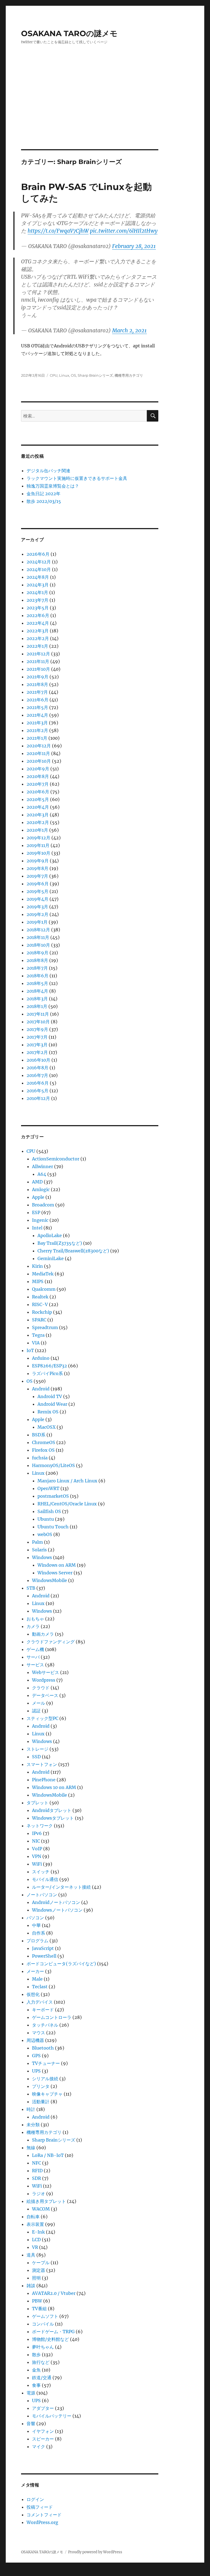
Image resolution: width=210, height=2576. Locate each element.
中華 (36, 1925)
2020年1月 (37, 830)
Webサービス (46, 1672)
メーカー (35, 1971)
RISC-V (40, 1304)
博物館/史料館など (50, 2339)
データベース (45, 1695)
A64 (42, 1174)
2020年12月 (39, 746)
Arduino (41, 1358)
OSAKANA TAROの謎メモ (69, 33)
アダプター (43, 2408)
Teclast (40, 1987)
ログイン (35, 2499)
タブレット (37, 1803)
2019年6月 (38, 884)
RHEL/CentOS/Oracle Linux (67, 1504)
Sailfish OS (49, 1511)
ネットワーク (40, 1826)
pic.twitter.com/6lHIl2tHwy (124, 231)
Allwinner (43, 1166)
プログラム (37, 1941)
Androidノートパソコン (56, 1902)
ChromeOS (44, 1442)
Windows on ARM (57, 1565)
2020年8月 (38, 776)
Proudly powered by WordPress (95, 2552)
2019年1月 (37, 922)
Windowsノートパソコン (57, 1910)
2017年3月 (37, 1045)
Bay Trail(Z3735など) (60, 1243)
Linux (64, 375)
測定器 (39, 2270)
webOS (45, 1534)
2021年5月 (37, 707)
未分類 (33, 2125)
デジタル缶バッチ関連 (48, 471)
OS (73, 375)
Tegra (38, 1335)
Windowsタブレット (53, 1818)
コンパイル (43, 2324)
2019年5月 (37, 891)
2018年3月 (37, 999)
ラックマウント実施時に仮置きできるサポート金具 (77, 478)
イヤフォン (43, 2431)
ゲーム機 (35, 1649)
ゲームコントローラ (52, 2017)
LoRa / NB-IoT (48, 2155)
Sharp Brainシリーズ (95, 375)
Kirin (37, 1266)
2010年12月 (38, 1098)
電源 (31, 2393)
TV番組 (39, 2309)
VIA (36, 1343)
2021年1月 (37, 738)
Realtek (40, 1297)
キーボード (43, 2010)
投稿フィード (40, 2507)
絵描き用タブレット (46, 2201)
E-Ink (38, 2232)
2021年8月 (37, 684)
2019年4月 (37, 899)
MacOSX (46, 1427)
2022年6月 (38, 615)
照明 (36, 2278)
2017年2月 (37, 1052)
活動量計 (41, 2102)
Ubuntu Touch (53, 1527)
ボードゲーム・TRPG (53, 2332)
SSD (36, 1757)
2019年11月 (38, 845)
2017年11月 (38, 1014)
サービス (35, 1665)
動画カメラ (43, 1634)
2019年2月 (37, 914)
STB (31, 1588)
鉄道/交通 (42, 2378)
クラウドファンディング (51, 1642)
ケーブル (41, 2263)
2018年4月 (37, 991)
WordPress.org (42, 2522)
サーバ (33, 1657)
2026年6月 (38, 554)
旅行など (41, 2362)
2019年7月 (37, 876)
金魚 (36, 2370)
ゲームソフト (45, 2316)
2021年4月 (37, 715)
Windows (42, 1557)
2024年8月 (38, 577)
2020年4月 (38, 807)
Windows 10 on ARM (54, 1787)
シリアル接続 (45, 2079)
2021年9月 (37, 677)
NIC (36, 1841)
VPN (37, 1856)
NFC (37, 2163)
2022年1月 (37, 646)
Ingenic (40, 1220)
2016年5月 (37, 1091)
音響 (31, 2424)
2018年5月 (37, 983)
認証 (36, 1711)
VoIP (37, 1849)
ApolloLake (50, 1235)
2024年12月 (39, 562)
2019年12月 (38, 838)
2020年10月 (39, 761)
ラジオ (39, 2194)
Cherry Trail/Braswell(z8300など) (73, 1251)
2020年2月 (38, 822)
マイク (39, 2447)
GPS (36, 2056)
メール (39, 1703)
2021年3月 (37, 723)
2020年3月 (38, 815)
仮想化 (33, 1994)
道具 (31, 2255)
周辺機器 (35, 2040)
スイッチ (41, 1872)
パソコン (35, 1918)
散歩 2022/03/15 (44, 501)
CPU (54, 375)
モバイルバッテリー (52, 2416)
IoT (30, 1350)
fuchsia (40, 1458)
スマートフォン (42, 1764)
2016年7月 (37, 1075)
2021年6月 (37, 700)
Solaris (39, 1550)
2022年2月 (38, 638)
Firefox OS (43, 1450)
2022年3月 (38, 631)
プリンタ (41, 2086)
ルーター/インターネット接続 (61, 1887)
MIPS (38, 1281)
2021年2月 (37, 730)
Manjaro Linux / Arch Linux (67, 1481)
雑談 (31, 2286)
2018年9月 (37, 953)
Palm (37, 1542)
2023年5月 (38, 608)
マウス (39, 2033)
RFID (37, 2171)
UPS (36, 2071)
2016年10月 (38, 1060)
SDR (37, 2178)
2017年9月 (37, 1029)
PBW (37, 2301)
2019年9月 (38, 861)
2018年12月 (38, 930)
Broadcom (43, 1205)
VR (35, 2247)
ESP (36, 1212)
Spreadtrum (45, 1327)
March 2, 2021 (129, 330)
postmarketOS (53, 1496)
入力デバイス (40, 2002)
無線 (31, 2148)
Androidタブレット (52, 1810)
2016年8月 (37, 1068)
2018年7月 (37, 968)
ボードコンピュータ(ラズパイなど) (61, 1964)
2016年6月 (38, 1083)
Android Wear (52, 1404)
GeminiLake (51, 1258)
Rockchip (42, 1312)
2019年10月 (38, 853)
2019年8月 (37, 868)
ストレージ (37, 1749)
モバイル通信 (45, 1879)
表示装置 (35, 2224)
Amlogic (41, 1189)
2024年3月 (38, 585)
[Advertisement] (106, 109)
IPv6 (37, 1833)
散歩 (36, 2355)
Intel (37, 1228)
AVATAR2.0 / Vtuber (54, 2293)
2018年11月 (38, 937)
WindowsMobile (49, 1580)
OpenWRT (48, 1488)
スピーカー (43, 2439)
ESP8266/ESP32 (49, 1366)
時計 (31, 2109)
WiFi (37, 1864)
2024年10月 (39, 569)
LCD (36, 2240)
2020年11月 (38, 753)
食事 (36, 2385)
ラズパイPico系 (47, 1373)
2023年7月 (37, 600)
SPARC (39, 1320)
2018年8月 (37, 960)
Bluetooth (43, 2048)
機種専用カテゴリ (129, 375)
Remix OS (48, 1412)
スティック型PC (42, 1718)
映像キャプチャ (47, 2094)
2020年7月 (38, 784)
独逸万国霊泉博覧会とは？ (53, 486)
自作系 (39, 1933)
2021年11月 (38, 661)
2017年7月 (37, 1037)
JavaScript (43, 1948)
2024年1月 (37, 592)
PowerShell (44, 1956)
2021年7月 (37, 692)
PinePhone (44, 1780)
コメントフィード (44, 2515)
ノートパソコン (42, 1895)
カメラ (33, 1626)
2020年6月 (38, 792)
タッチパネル (45, 2025)
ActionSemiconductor (56, 1159)
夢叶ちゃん (43, 2347)
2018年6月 (37, 976)
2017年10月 (38, 1022)
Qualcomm (44, 1289)
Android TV (50, 1396)
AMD (37, 1182)
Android (41, 1389)
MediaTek (43, 1274)
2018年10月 (38, 945)
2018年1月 (37, 1006)
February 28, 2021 (134, 246)
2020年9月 (38, 769)
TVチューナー (46, 2063)
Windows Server (55, 1573)
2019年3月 (37, 907)
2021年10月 (38, 669)
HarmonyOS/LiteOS (53, 1465)
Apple (38, 1197)
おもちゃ (35, 1619)
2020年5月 (38, 799)
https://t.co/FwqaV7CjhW (58, 231)
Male (37, 1979)
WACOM (41, 2209)
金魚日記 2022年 (43, 494)
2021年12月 (38, 654)
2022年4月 (38, 623)
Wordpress (44, 1680)
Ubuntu (46, 1519)
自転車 (33, 2217)
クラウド (41, 1688)
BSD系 (39, 1435)
